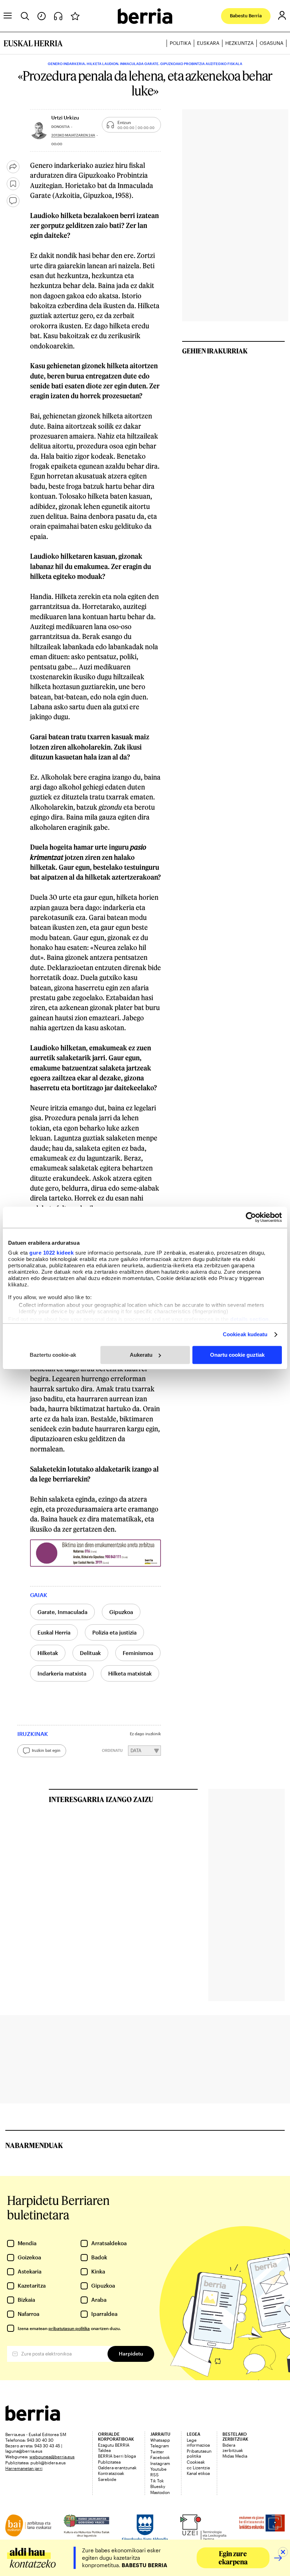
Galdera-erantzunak (117, 2468)
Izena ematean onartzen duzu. (69, 2328)
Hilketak (48, 1653)
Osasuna (271, 43)
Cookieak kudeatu (245, 1334)
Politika (180, 43)
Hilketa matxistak (130, 1673)
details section (250, 1319)
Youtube (158, 2469)
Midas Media (235, 2456)
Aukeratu (141, 1355)
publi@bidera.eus (48, 2463)
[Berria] (33, 2419)
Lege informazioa (198, 2442)
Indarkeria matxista (62, 1673)
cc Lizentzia (198, 2468)
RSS (155, 2475)
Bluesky (158, 2486)
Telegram (160, 2446)
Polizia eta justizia (114, 1632)
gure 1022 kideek (51, 1253)
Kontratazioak (111, 2473)
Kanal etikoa (198, 2473)
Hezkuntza (239, 43)
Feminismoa (138, 1653)
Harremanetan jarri (24, 2468)
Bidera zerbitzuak (233, 2447)
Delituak (90, 1653)
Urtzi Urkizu (65, 118)
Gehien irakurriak (215, 351)
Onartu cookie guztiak (237, 1355)
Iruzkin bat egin (46, 1750)
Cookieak (196, 2462)
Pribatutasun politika (199, 2453)
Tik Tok (157, 2481)
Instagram (160, 2463)
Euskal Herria (54, 1632)
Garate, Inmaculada (62, 1612)
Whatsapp (160, 2440)
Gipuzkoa (121, 1612)
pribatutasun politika (69, 2328)
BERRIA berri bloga (117, 2456)
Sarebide (107, 2479)
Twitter (157, 2452)
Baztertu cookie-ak (53, 1355)
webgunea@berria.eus (52, 2457)
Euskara (208, 43)
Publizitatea (109, 2462)
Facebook (160, 2457)
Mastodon (160, 2492)
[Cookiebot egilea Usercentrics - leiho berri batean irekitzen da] (251, 1217)
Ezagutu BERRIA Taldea (114, 2447)
